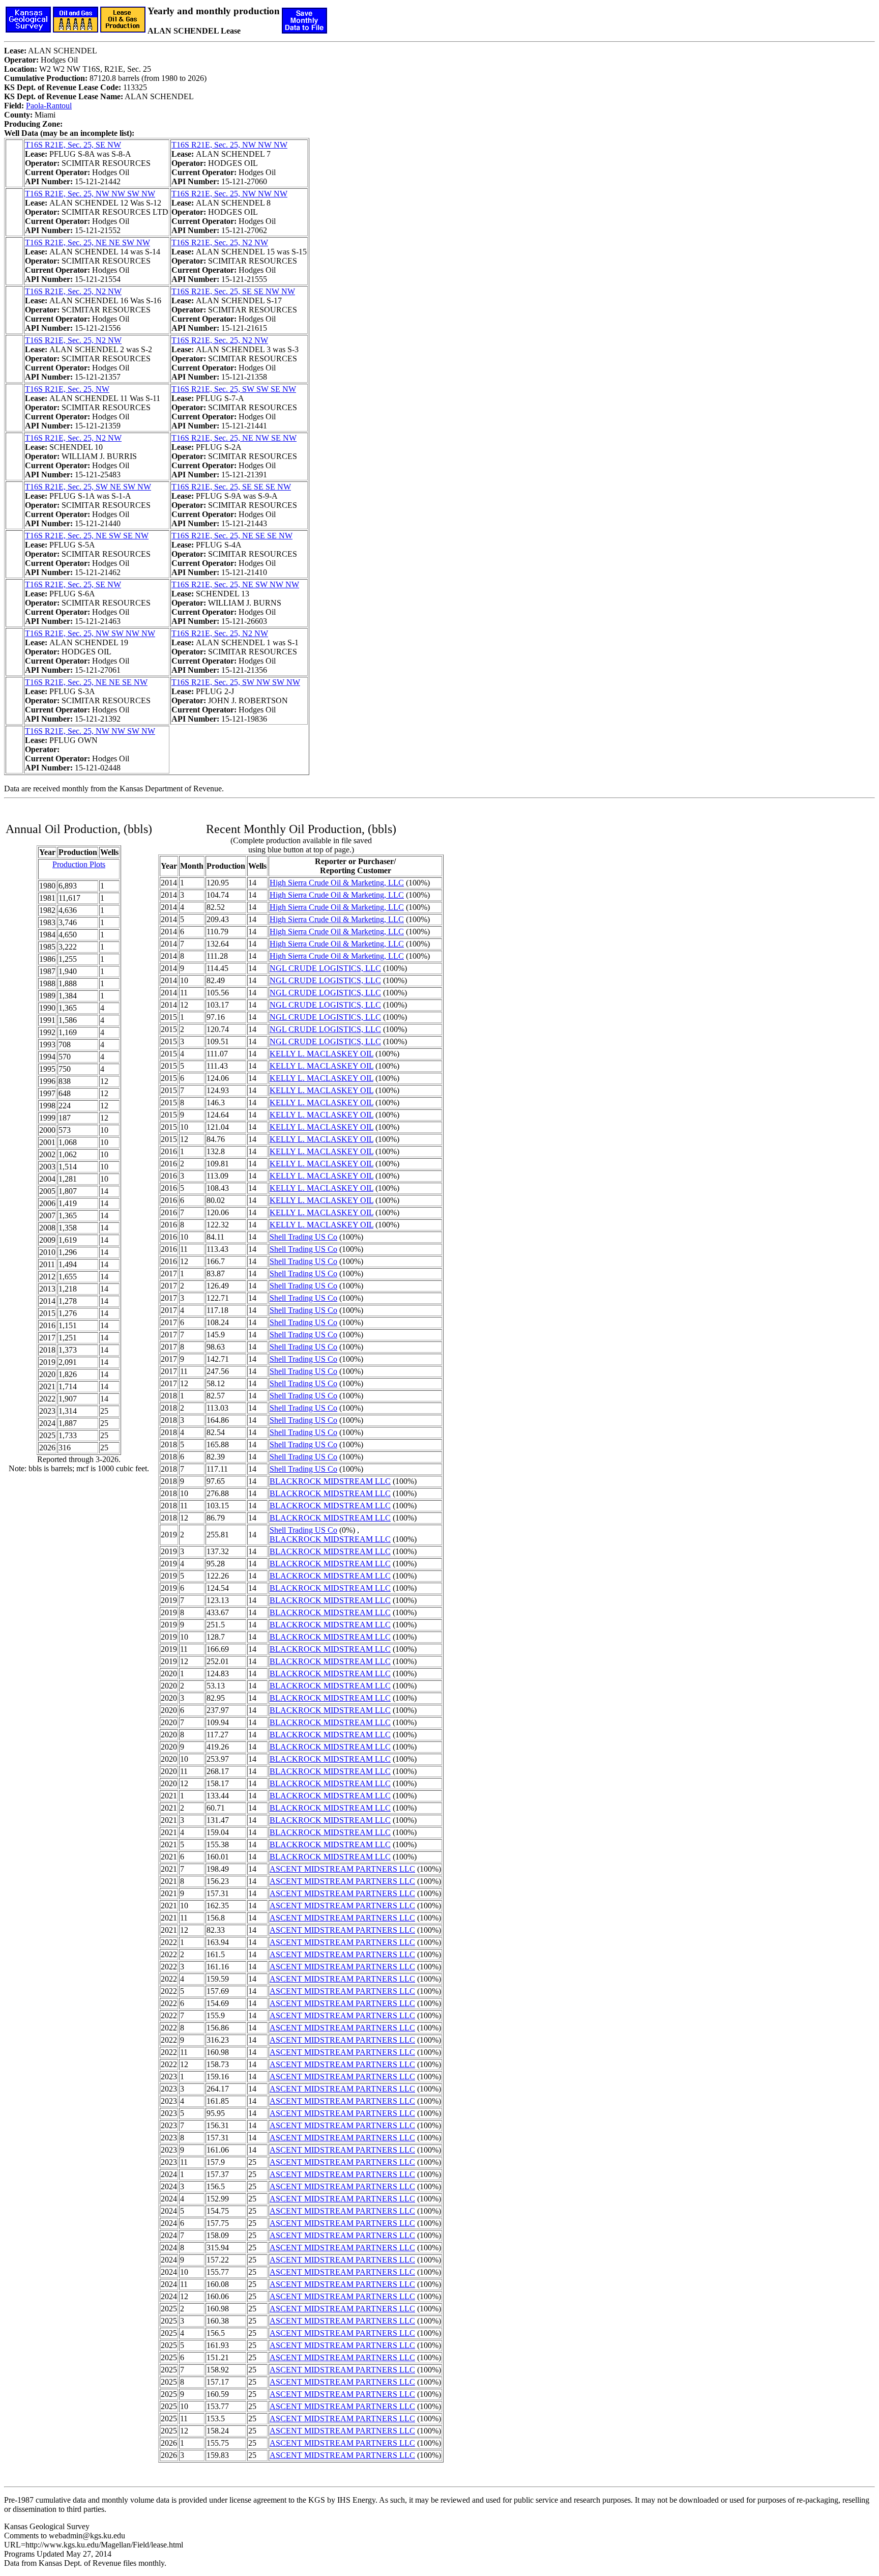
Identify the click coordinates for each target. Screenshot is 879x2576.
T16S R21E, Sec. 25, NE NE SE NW (86, 682)
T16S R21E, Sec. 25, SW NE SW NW (88, 487)
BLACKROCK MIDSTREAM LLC (330, 1481)
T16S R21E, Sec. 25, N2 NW (220, 242)
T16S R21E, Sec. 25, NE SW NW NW (235, 584)
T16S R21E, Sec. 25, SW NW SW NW (236, 682)
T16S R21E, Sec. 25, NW (67, 389)
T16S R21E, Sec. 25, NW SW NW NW (90, 633)
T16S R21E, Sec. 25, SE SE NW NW (233, 291)
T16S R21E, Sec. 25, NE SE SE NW (232, 536)
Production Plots (79, 864)
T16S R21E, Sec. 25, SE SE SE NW (231, 487)
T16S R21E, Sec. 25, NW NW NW (229, 145)
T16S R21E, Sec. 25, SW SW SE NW (234, 389)
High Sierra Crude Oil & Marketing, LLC (337, 883)
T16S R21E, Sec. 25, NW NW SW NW (90, 194)
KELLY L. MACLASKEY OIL (321, 1054)
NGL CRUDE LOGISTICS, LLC (325, 968)
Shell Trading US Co (303, 1237)
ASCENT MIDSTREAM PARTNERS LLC (342, 1869)
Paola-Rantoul (49, 106)
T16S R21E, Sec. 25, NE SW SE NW (87, 536)
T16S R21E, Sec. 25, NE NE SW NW (87, 242)
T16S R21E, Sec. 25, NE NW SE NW (234, 438)
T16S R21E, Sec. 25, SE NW (73, 145)
